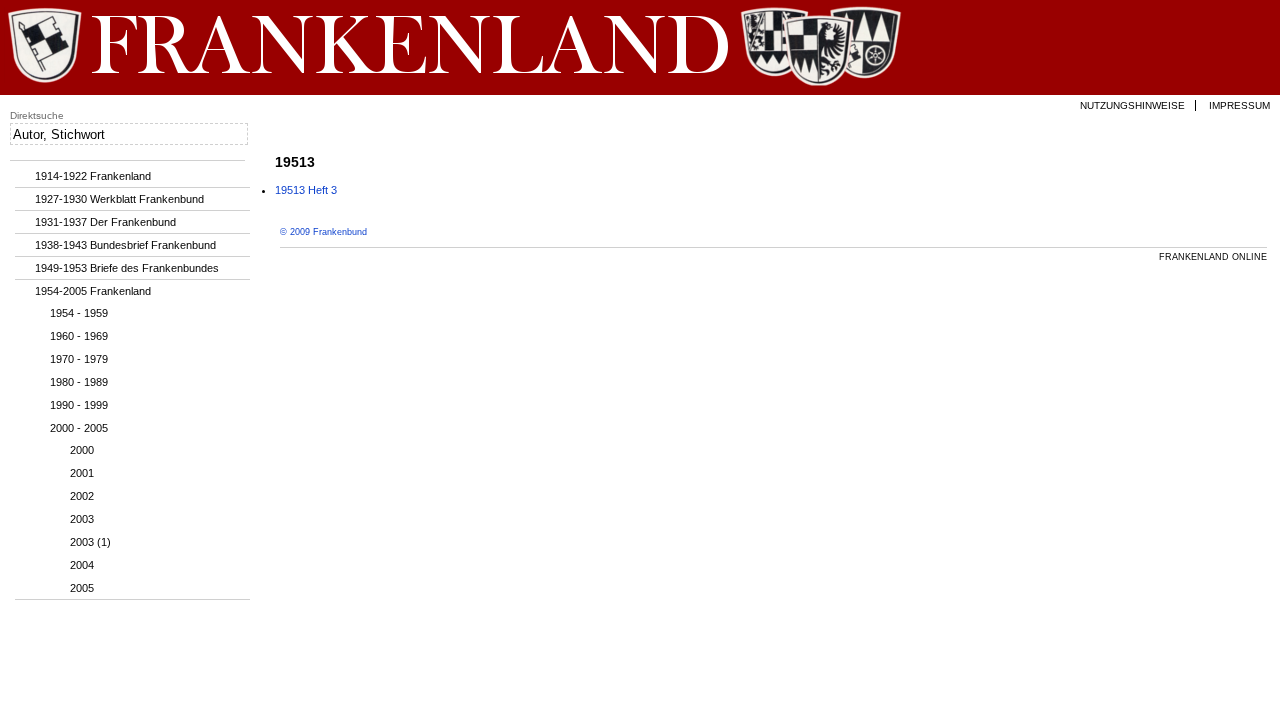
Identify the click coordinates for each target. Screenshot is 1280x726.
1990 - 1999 (79, 405)
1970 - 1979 (79, 359)
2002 (82, 496)
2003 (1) (90, 542)
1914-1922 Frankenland (93, 176)
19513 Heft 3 (306, 190)
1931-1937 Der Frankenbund (105, 222)
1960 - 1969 (79, 336)
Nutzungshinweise (1132, 105)
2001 (82, 473)
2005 (82, 588)
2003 (82, 519)
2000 (82, 450)
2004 (82, 565)
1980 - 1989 (79, 382)
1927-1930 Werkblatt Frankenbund (119, 199)
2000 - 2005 (79, 428)
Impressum (1239, 105)
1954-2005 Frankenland (93, 291)
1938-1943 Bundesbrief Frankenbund (125, 245)
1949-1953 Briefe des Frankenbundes (127, 268)
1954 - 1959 (79, 313)
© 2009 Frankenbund (323, 232)
